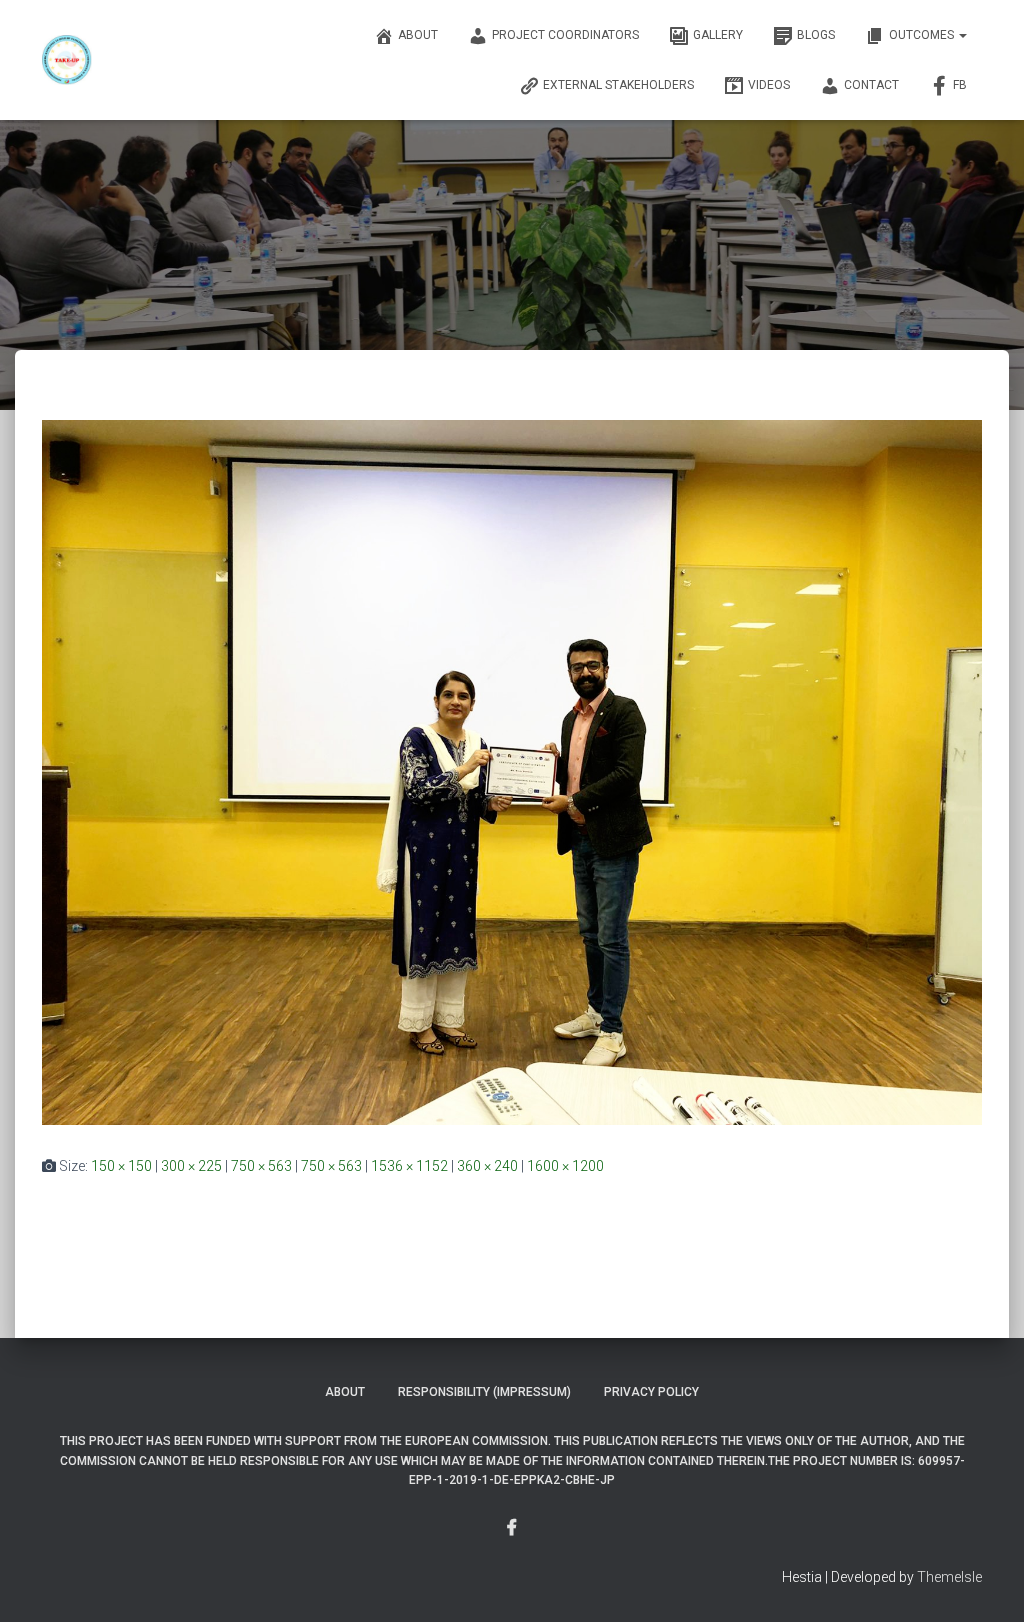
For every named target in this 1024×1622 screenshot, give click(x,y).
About (418, 35)
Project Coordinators (565, 35)
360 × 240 (487, 1166)
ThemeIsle (949, 1577)
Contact (871, 85)
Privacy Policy (651, 1392)
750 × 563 (261, 1166)
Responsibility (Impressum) (484, 1392)
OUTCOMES (923, 35)
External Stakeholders (618, 85)
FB (960, 85)
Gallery (718, 35)
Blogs (816, 35)
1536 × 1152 (409, 1166)
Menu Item (512, 1528)
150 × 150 (121, 1166)
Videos (769, 85)
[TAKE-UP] (67, 60)
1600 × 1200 (565, 1166)
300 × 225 (191, 1166)
